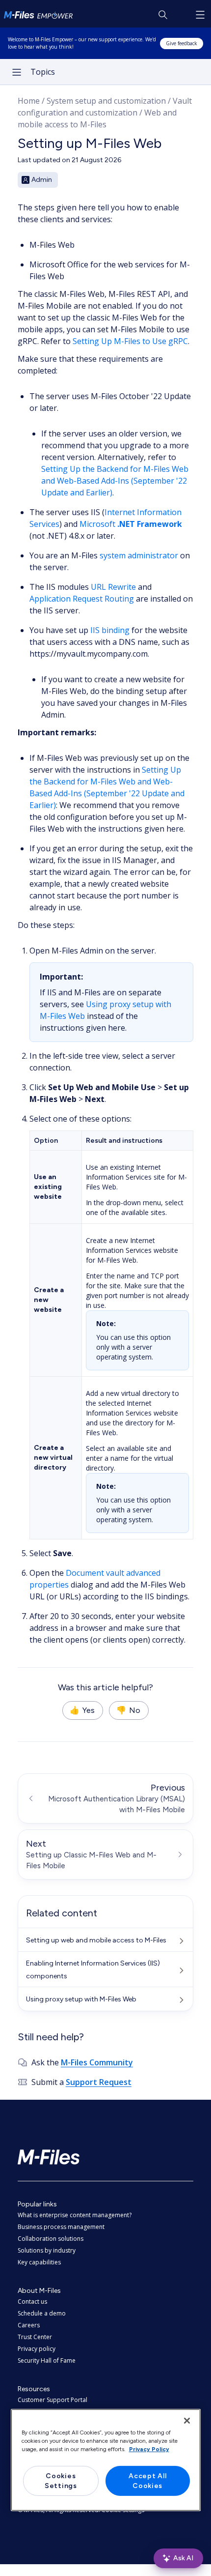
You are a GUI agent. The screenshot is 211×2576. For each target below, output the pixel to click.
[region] (106, 2460)
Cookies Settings (61, 2481)
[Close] (187, 2421)
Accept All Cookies (147, 2481)
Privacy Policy (149, 2449)
